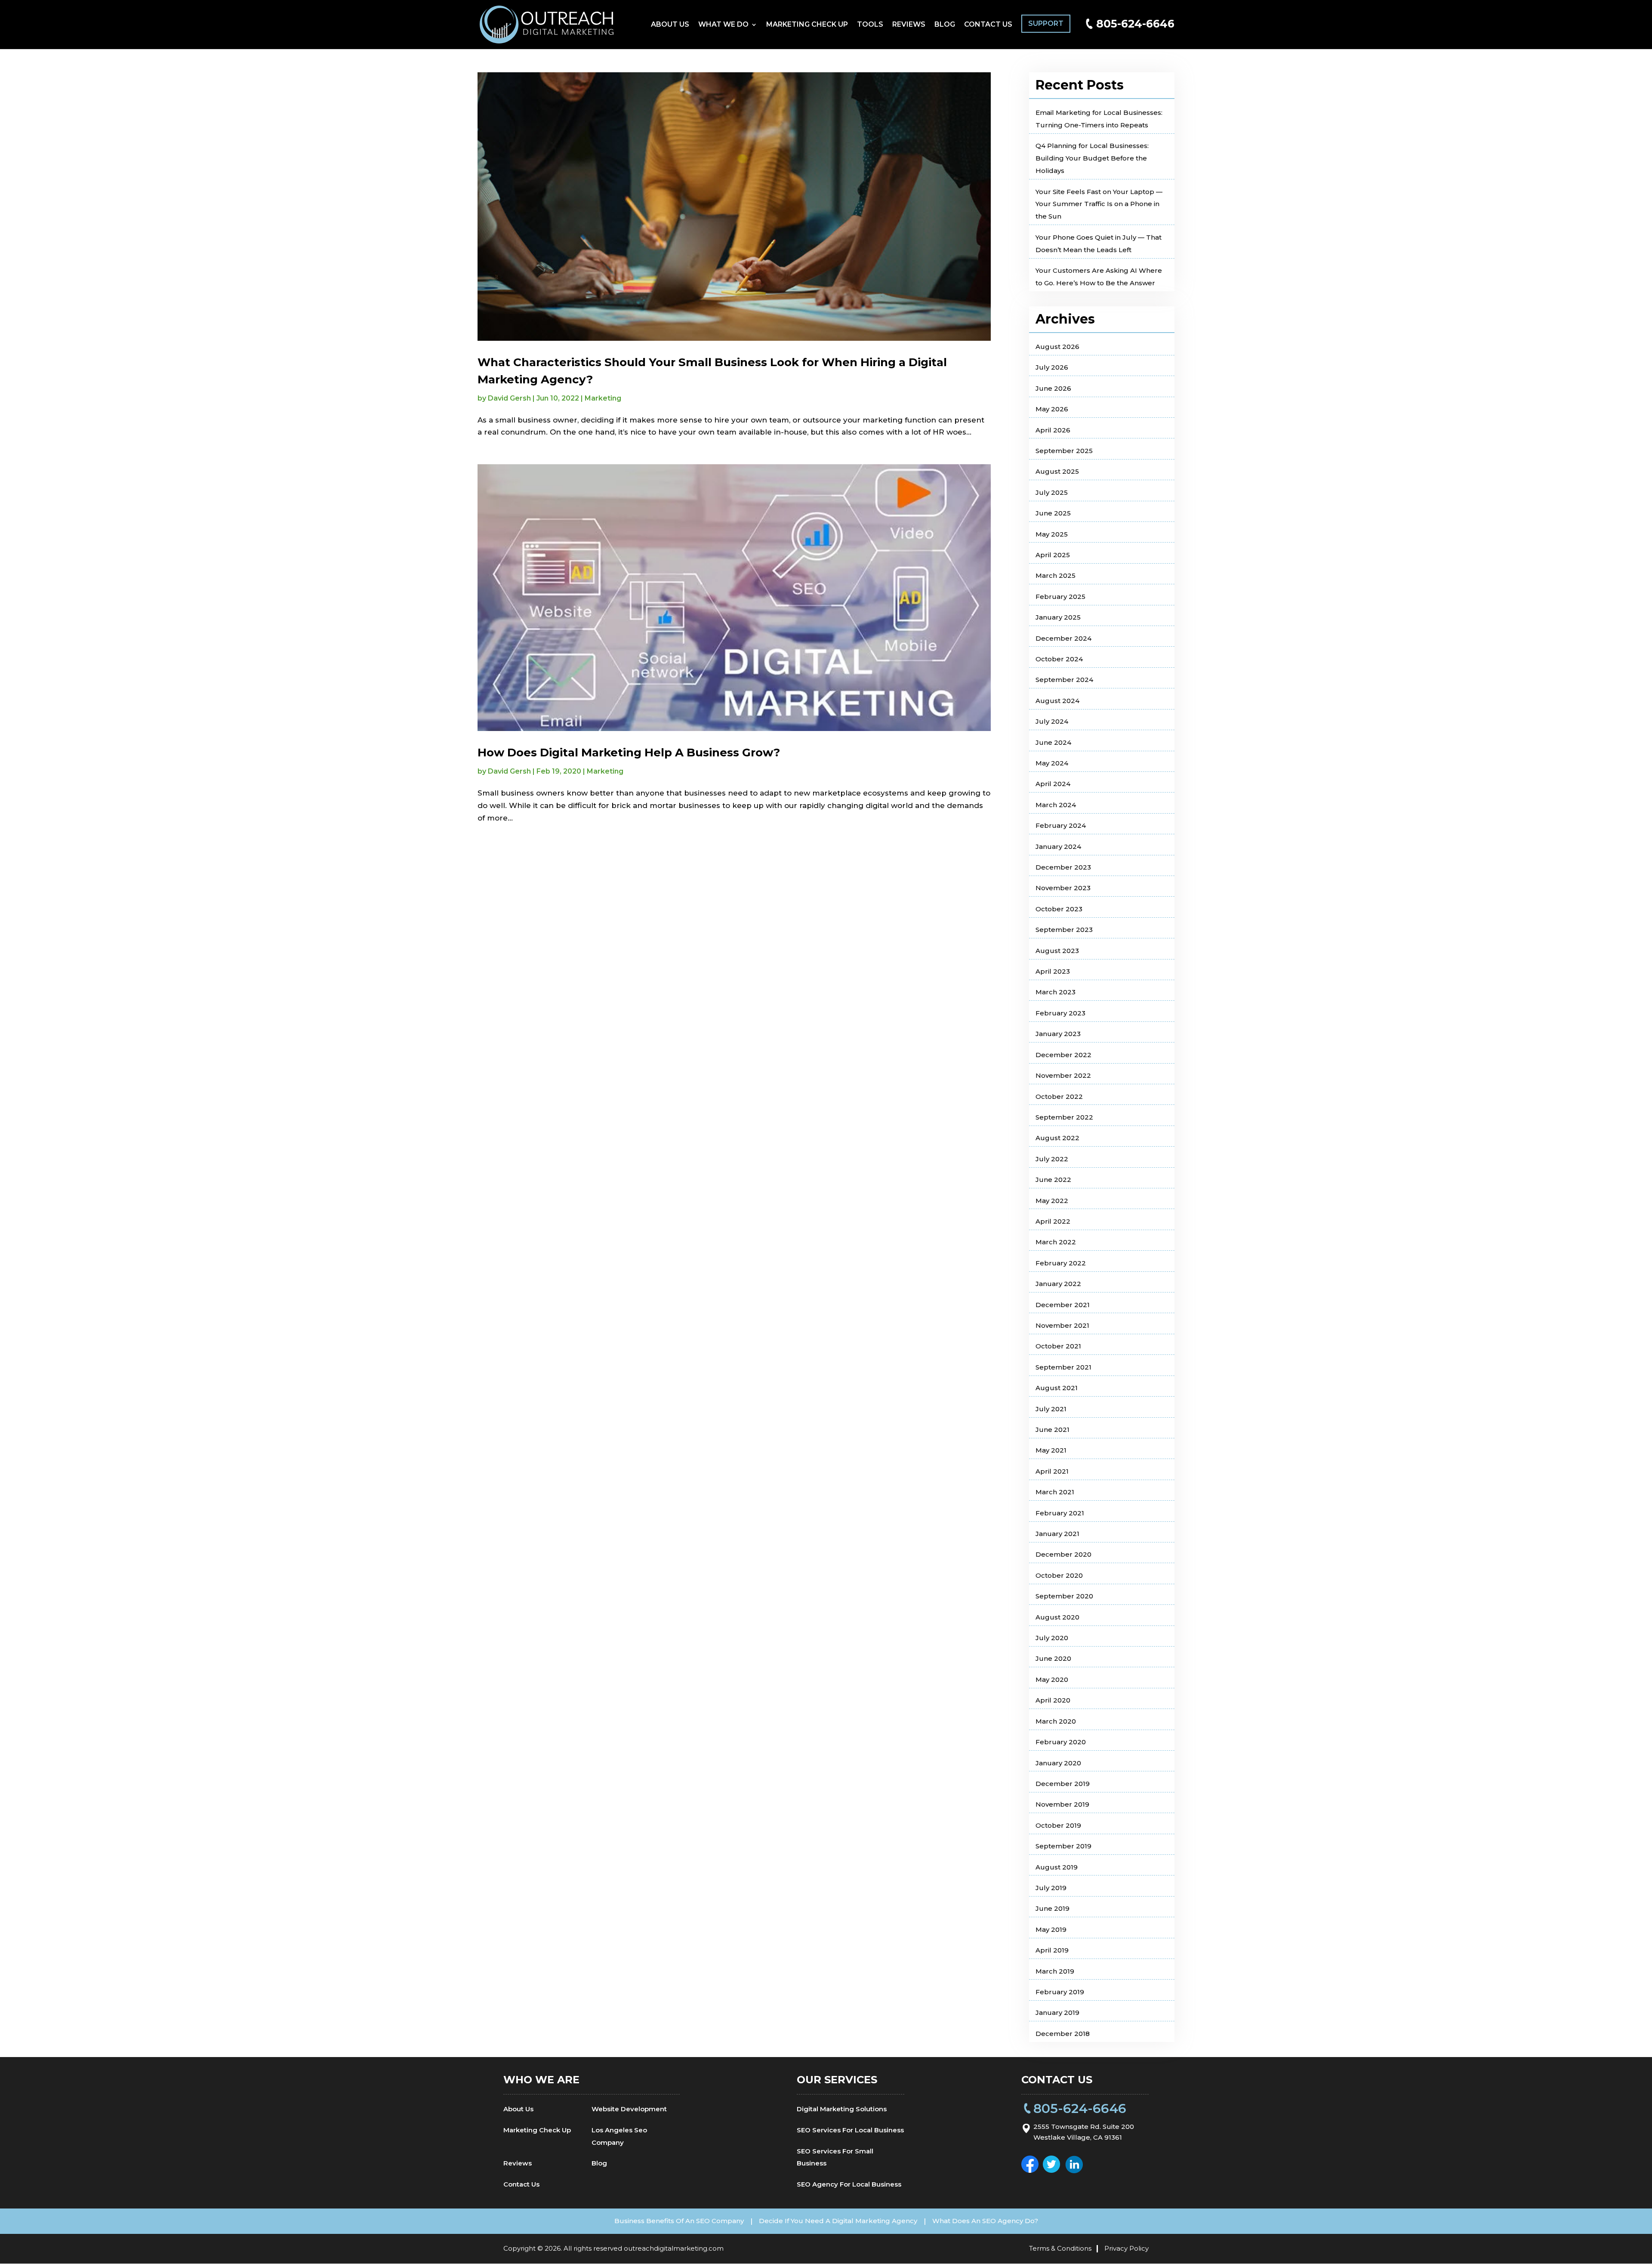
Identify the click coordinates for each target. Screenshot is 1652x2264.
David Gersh (509, 398)
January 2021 (1057, 1534)
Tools (870, 25)
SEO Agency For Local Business (849, 2184)
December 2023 (1063, 867)
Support (1046, 23)
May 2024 (1052, 763)
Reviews (909, 25)
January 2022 (1058, 1284)
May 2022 (1052, 1201)
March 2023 (1056, 992)
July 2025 (1052, 492)
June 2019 (1053, 1908)
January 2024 (1058, 847)
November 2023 (1063, 888)
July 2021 (1051, 1409)
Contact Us (988, 25)
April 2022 (1053, 1221)
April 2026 (1053, 430)
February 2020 (1061, 1742)
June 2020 (1053, 1658)
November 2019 (1062, 1804)
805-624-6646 (1135, 24)
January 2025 (1058, 617)
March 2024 (1056, 805)
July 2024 (1052, 721)
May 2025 (1052, 534)
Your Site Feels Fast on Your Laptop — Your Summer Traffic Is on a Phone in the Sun (1099, 204)
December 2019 (1063, 1784)
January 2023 (1058, 1034)
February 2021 (1060, 1513)
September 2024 (1064, 680)
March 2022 (1056, 1242)
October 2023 (1059, 909)
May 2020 (1052, 1679)
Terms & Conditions (1060, 2248)
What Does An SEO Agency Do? (985, 2221)
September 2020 (1064, 1596)
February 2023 (1060, 1013)
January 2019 (1057, 2013)
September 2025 (1064, 451)
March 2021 (1055, 1492)
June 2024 (1053, 742)
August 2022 (1057, 1138)
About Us (670, 25)
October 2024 (1059, 659)
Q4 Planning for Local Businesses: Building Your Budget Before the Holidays (1092, 158)
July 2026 (1052, 367)
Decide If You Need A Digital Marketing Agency (838, 2221)
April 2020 (1053, 1700)
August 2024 (1057, 701)
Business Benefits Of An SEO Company (679, 2221)
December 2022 (1063, 1055)
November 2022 (1063, 1075)
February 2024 (1061, 825)
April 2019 (1052, 1950)
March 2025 (1056, 575)
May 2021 (1051, 1450)
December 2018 (1063, 2034)
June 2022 (1053, 1180)
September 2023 (1064, 930)
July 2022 (1052, 1159)
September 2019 (1063, 1846)
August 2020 (1057, 1617)
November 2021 (1062, 1325)
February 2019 (1060, 1992)
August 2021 (1057, 1388)
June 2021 (1053, 1430)
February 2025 (1060, 597)
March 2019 (1055, 1971)
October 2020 (1059, 1575)
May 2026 (1052, 409)
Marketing (603, 398)
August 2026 (1057, 347)
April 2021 (1052, 1471)
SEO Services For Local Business (850, 2130)
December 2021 (1063, 1305)
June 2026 (1053, 388)
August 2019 (1057, 1867)
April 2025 (1053, 555)
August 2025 (1057, 471)
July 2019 (1051, 1888)
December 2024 (1063, 638)
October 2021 (1058, 1346)
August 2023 (1057, 951)
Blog (945, 25)
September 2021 (1063, 1367)
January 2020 (1058, 1763)
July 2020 (1052, 1638)
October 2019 (1058, 1825)
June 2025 (1053, 513)
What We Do (723, 25)
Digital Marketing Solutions (842, 2109)
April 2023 (1053, 971)
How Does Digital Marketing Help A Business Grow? (629, 753)
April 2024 (1053, 784)
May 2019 (1051, 1929)
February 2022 (1061, 1263)
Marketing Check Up (807, 25)
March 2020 (1056, 1721)
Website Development (629, 2109)
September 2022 (1064, 1117)
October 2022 (1059, 1097)
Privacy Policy (1127, 2248)
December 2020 (1063, 1554)
